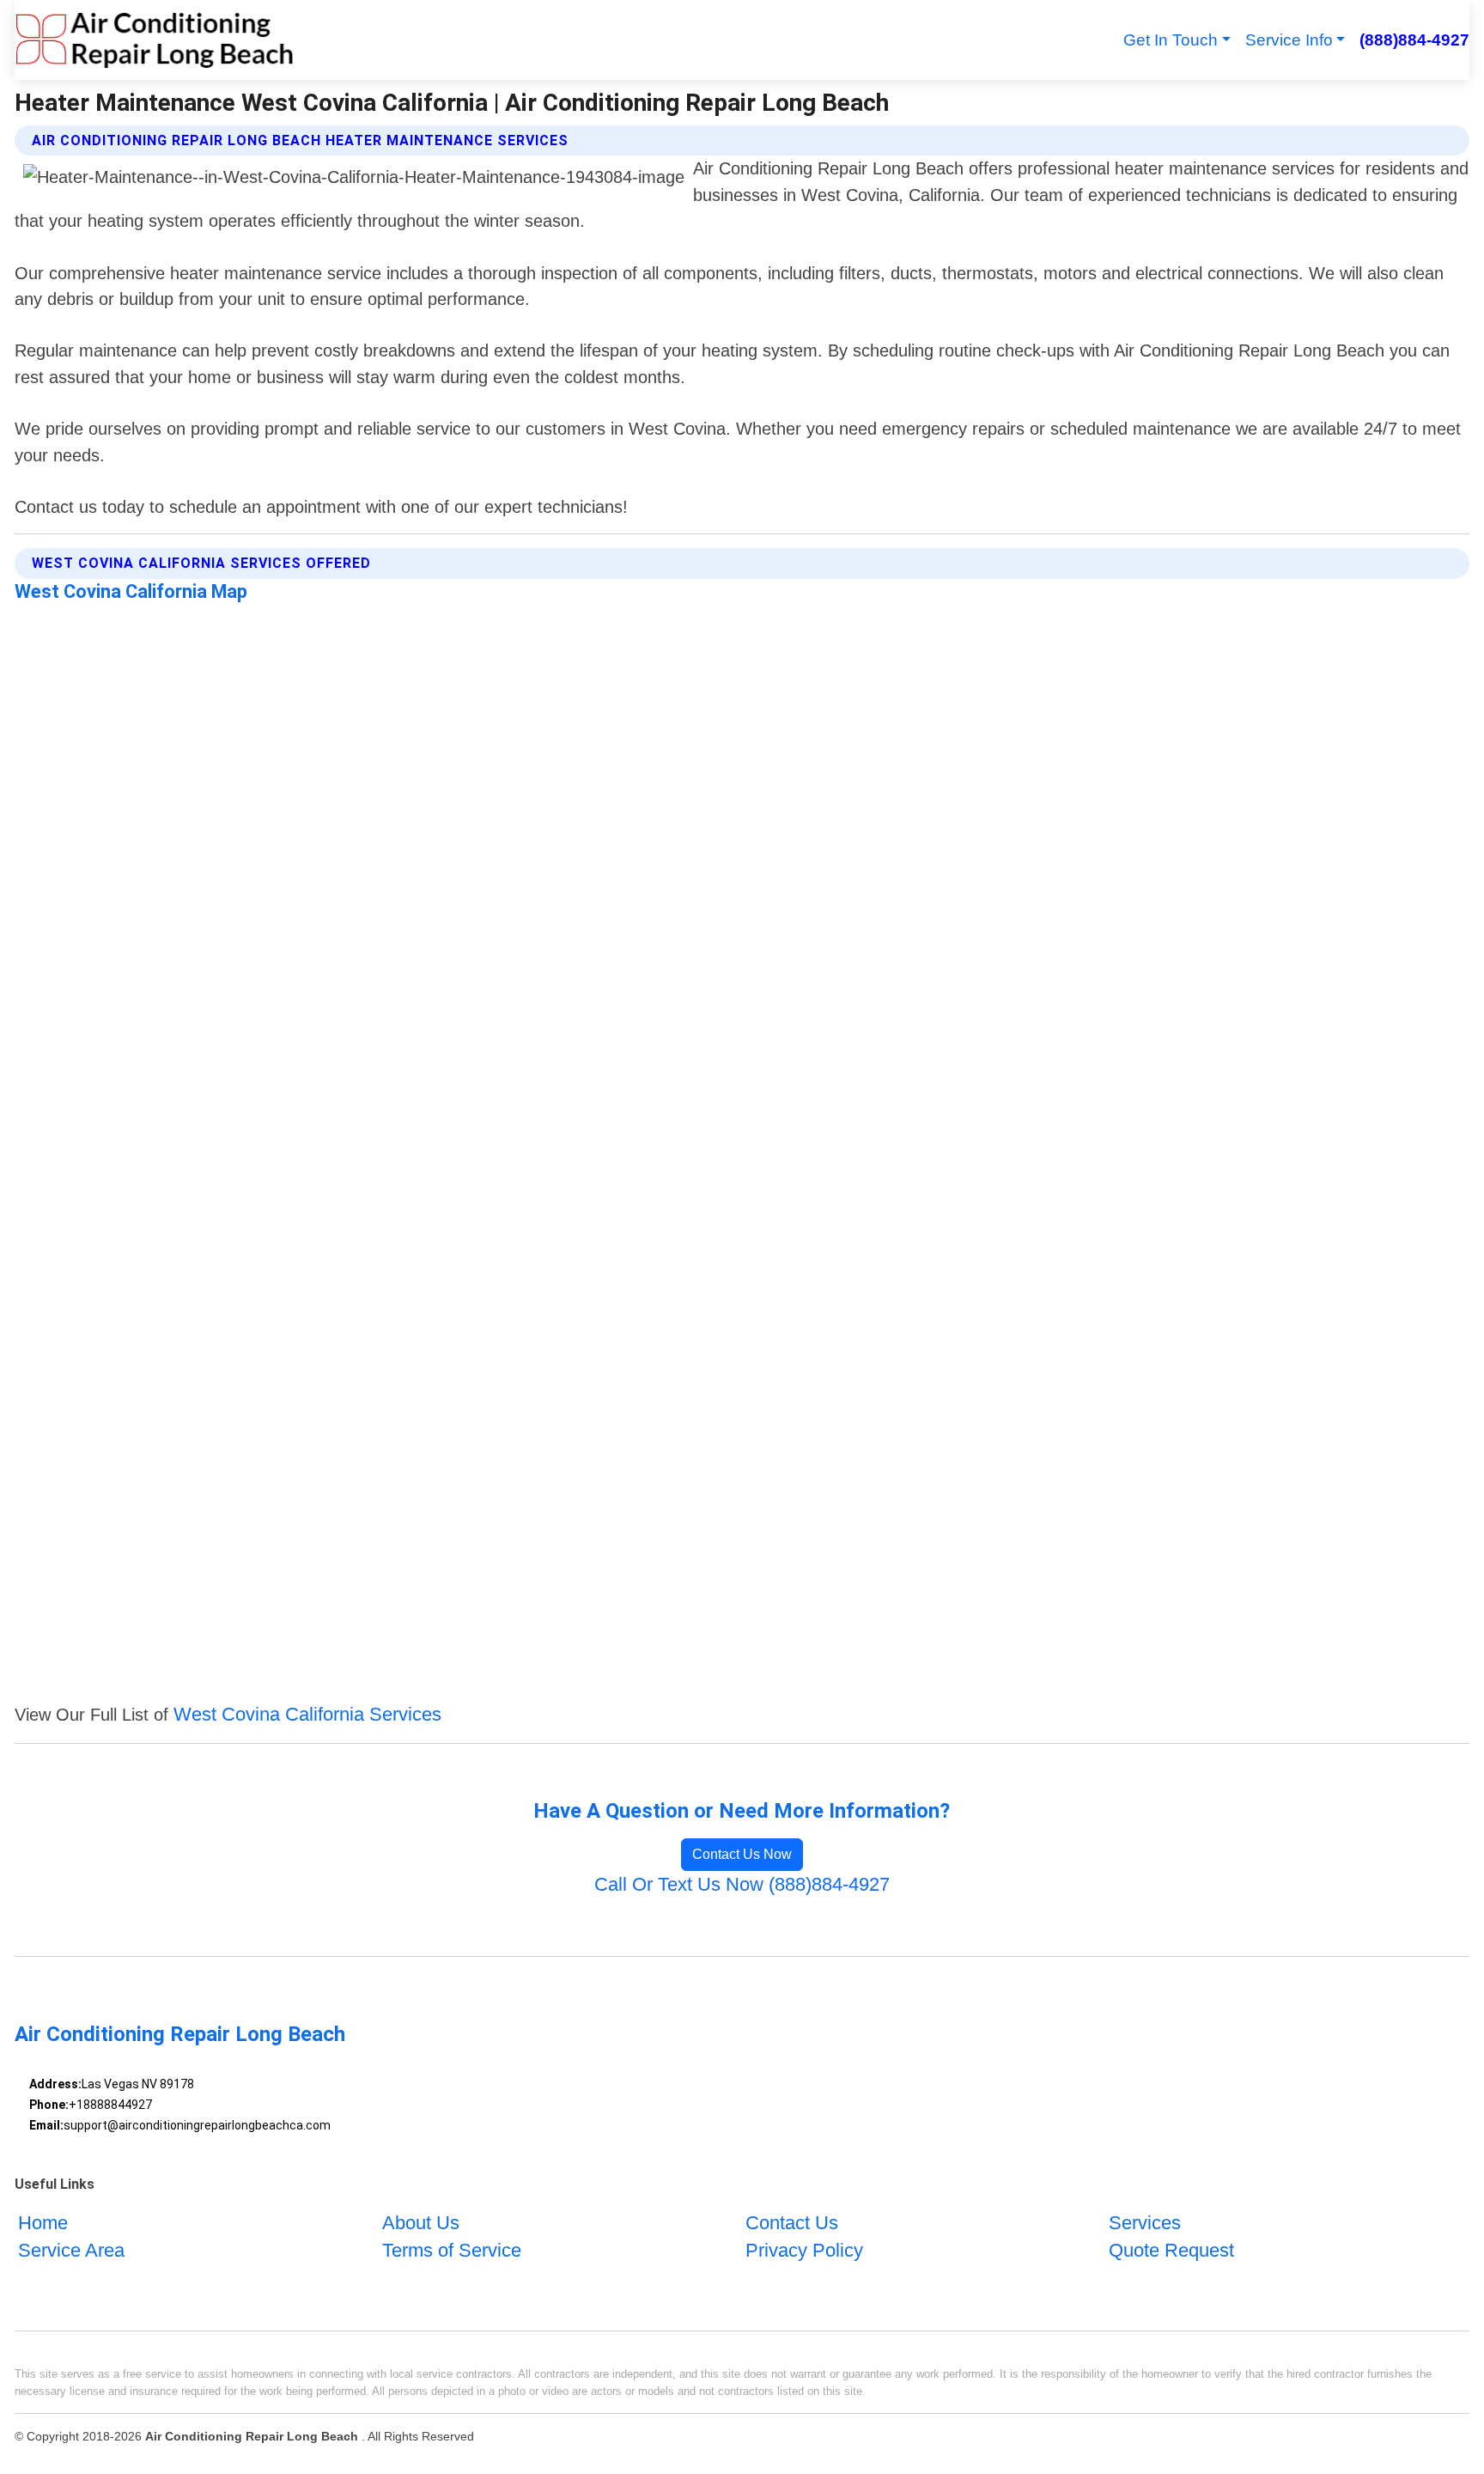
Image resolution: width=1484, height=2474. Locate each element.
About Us (421, 2223)
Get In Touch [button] (1171, 40)
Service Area (71, 2250)
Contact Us (792, 2223)
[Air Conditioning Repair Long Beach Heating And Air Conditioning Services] (154, 40)
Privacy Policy (804, 2250)
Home (43, 2223)
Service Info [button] (1289, 40)
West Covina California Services (307, 1714)
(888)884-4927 (1414, 40)
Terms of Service (452, 2250)
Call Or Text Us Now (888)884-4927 (742, 1884)
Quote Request (1171, 2250)
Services (1145, 2223)
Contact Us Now (742, 1854)
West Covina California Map (131, 591)
